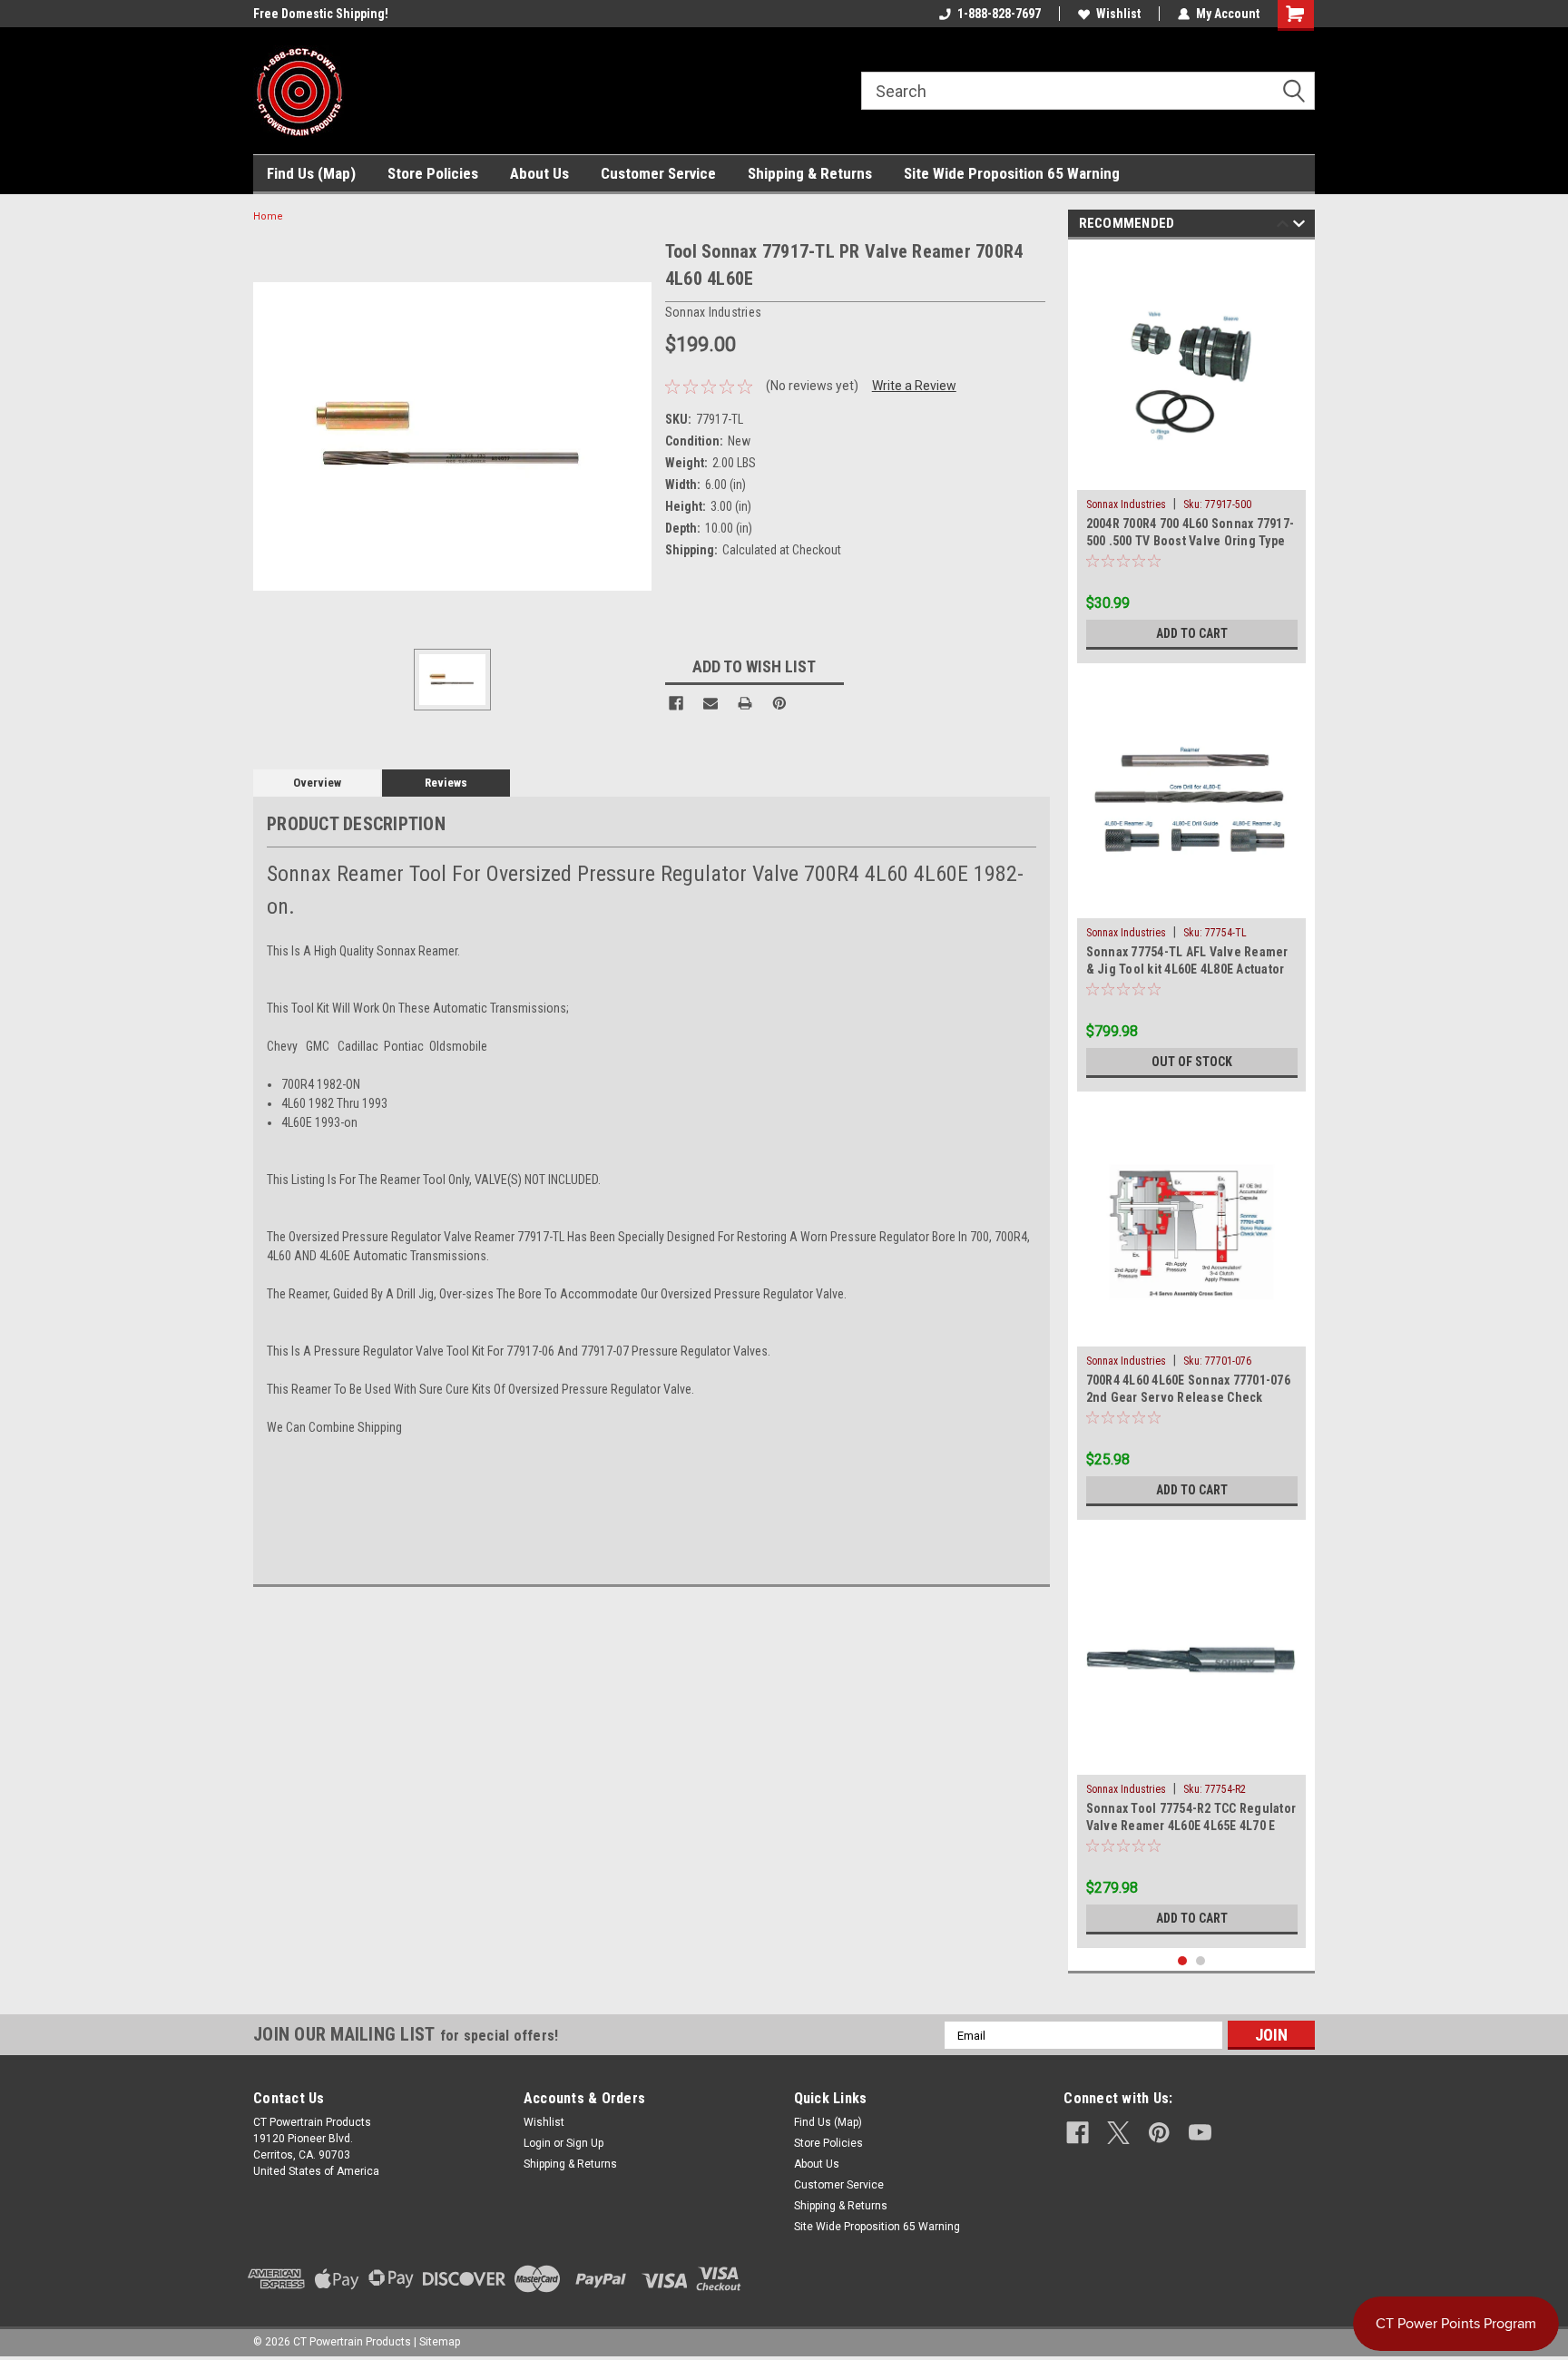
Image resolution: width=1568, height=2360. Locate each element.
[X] (1118, 2133)
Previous (1283, 226)
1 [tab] (1183, 1961)
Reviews (446, 783)
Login (537, 2143)
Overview (317, 783)
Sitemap (440, 2342)
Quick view (1191, 476)
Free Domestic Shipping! (321, 14)
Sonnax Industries (1126, 504)
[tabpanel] (1192, 456)
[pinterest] (1159, 2133)
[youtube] (1200, 2133)
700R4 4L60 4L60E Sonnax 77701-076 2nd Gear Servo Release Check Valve (1188, 1391)
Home (268, 216)
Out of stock (1192, 1062)
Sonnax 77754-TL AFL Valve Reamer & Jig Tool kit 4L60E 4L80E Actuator (1187, 960)
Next (1299, 226)
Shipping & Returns (810, 173)
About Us (539, 173)
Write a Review (914, 386)
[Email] (710, 703)
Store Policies (433, 173)
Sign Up (585, 2143)
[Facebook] (676, 703)
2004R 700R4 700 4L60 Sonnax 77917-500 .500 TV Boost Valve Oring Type (1191, 532)
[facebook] (1078, 2133)
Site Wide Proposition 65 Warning (1012, 173)
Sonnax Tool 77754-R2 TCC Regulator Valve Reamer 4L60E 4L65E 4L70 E (1191, 1817)
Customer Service (658, 173)
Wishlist (1118, 14)
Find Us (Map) (311, 173)
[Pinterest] (779, 703)
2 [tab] (1201, 1961)
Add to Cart (1192, 633)
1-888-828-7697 (999, 14)
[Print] (745, 703)
